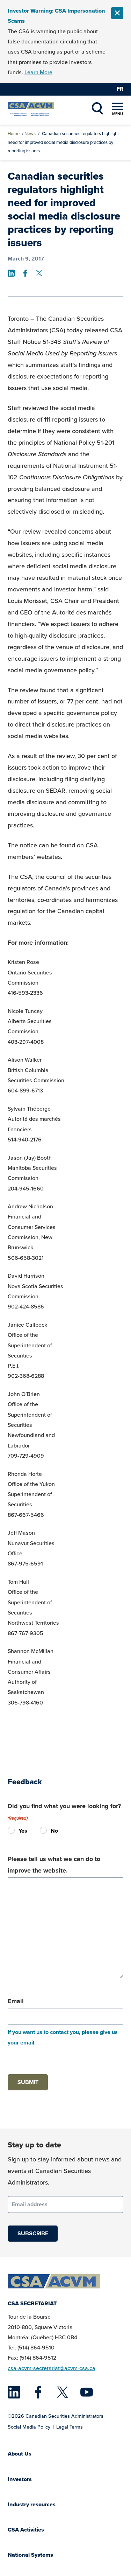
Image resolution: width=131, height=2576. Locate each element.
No (45, 1831)
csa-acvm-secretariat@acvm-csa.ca (52, 2368)
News (30, 134)
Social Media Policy (29, 2427)
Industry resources (32, 2504)
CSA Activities (26, 2530)
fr (120, 89)
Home (14, 134)
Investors (20, 2479)
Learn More (38, 72)
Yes (13, 1831)
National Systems (30, 2555)
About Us (20, 2454)
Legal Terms (70, 2427)
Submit (28, 2082)
